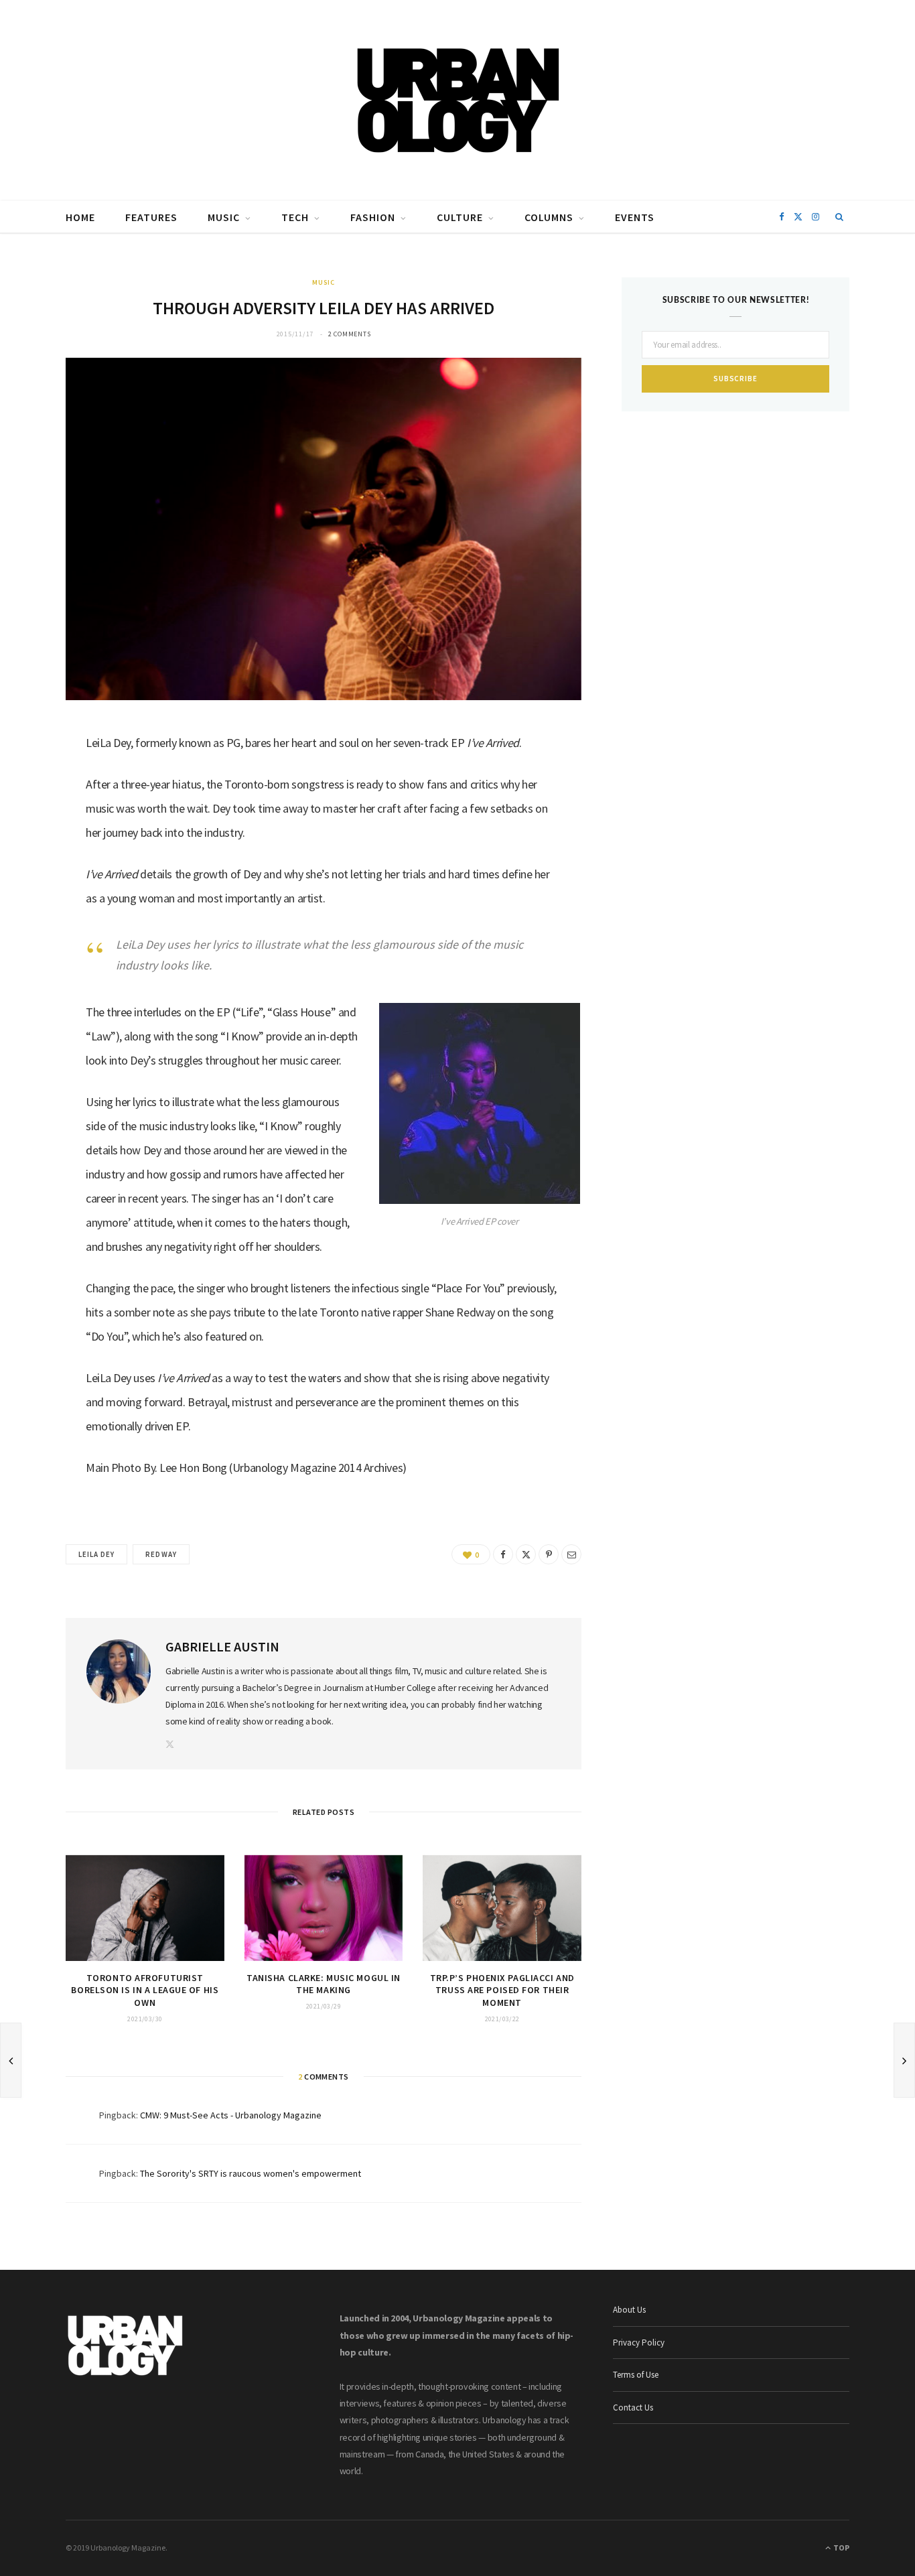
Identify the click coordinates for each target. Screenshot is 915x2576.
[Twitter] (34, 813)
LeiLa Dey (96, 1554)
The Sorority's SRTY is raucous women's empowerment (251, 2173)
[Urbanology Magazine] (458, 100)
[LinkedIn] (34, 847)
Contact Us (633, 2408)
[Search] (840, 217)
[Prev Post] (11, 2060)
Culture (460, 217)
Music (224, 217)
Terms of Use (636, 2375)
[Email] (34, 881)
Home (80, 217)
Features (151, 217)
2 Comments (350, 334)
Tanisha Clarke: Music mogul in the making (324, 1984)
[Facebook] (34, 778)
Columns (549, 217)
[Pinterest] (549, 1554)
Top (841, 2548)
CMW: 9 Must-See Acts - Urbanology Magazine (231, 2115)
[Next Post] (904, 2060)
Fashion (373, 217)
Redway (161, 1554)
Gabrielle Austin (222, 1646)
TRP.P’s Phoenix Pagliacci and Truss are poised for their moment (502, 1990)
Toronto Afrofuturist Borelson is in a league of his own (145, 1990)
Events (635, 217)
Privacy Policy (639, 2343)
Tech (295, 217)
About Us (629, 2310)
